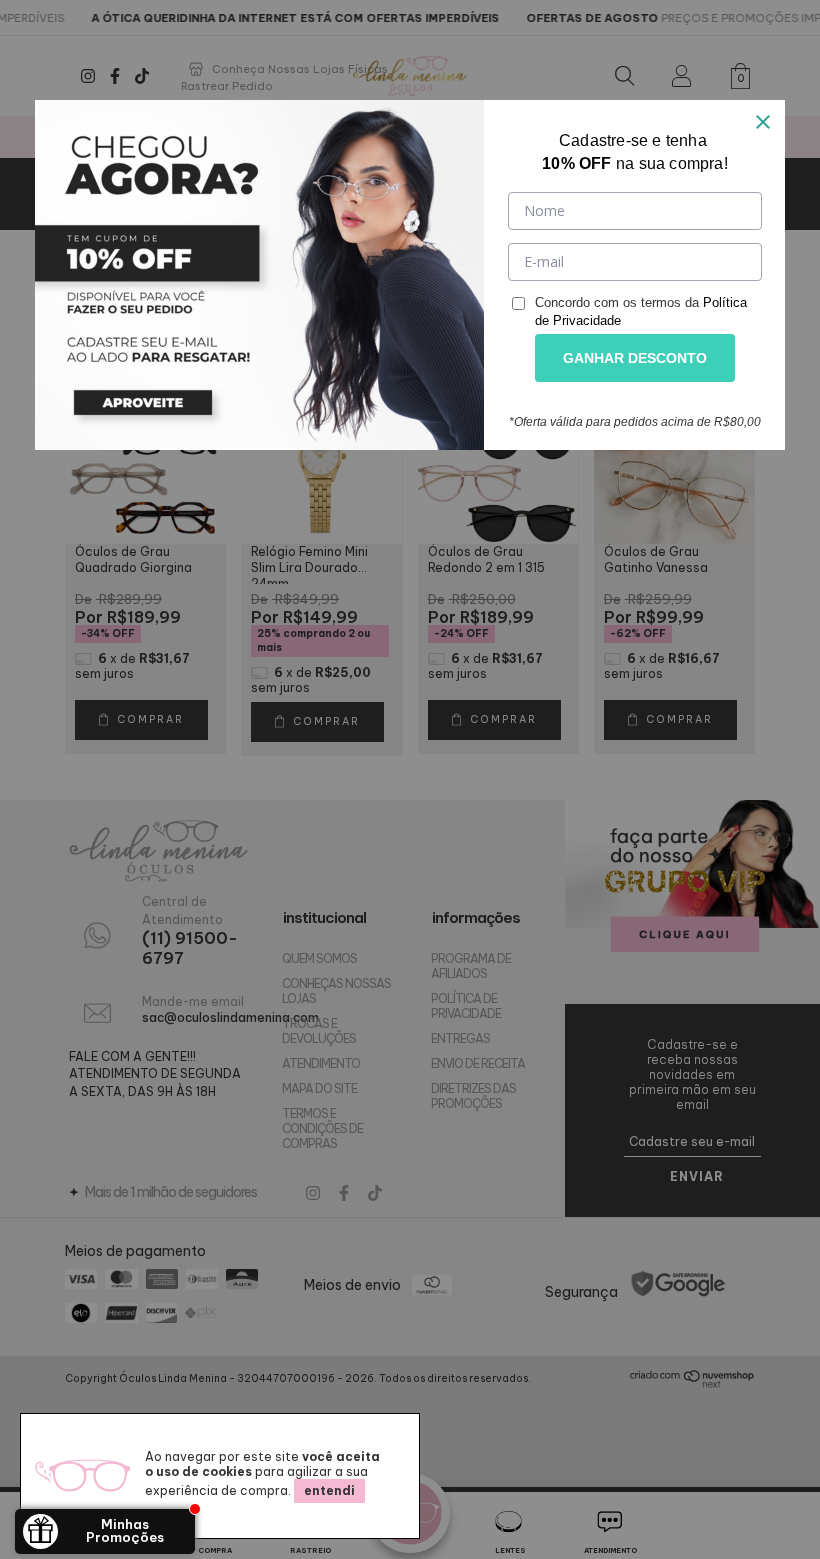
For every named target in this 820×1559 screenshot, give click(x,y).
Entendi (329, 1490)
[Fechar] (763, 122)
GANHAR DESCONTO (635, 358)
